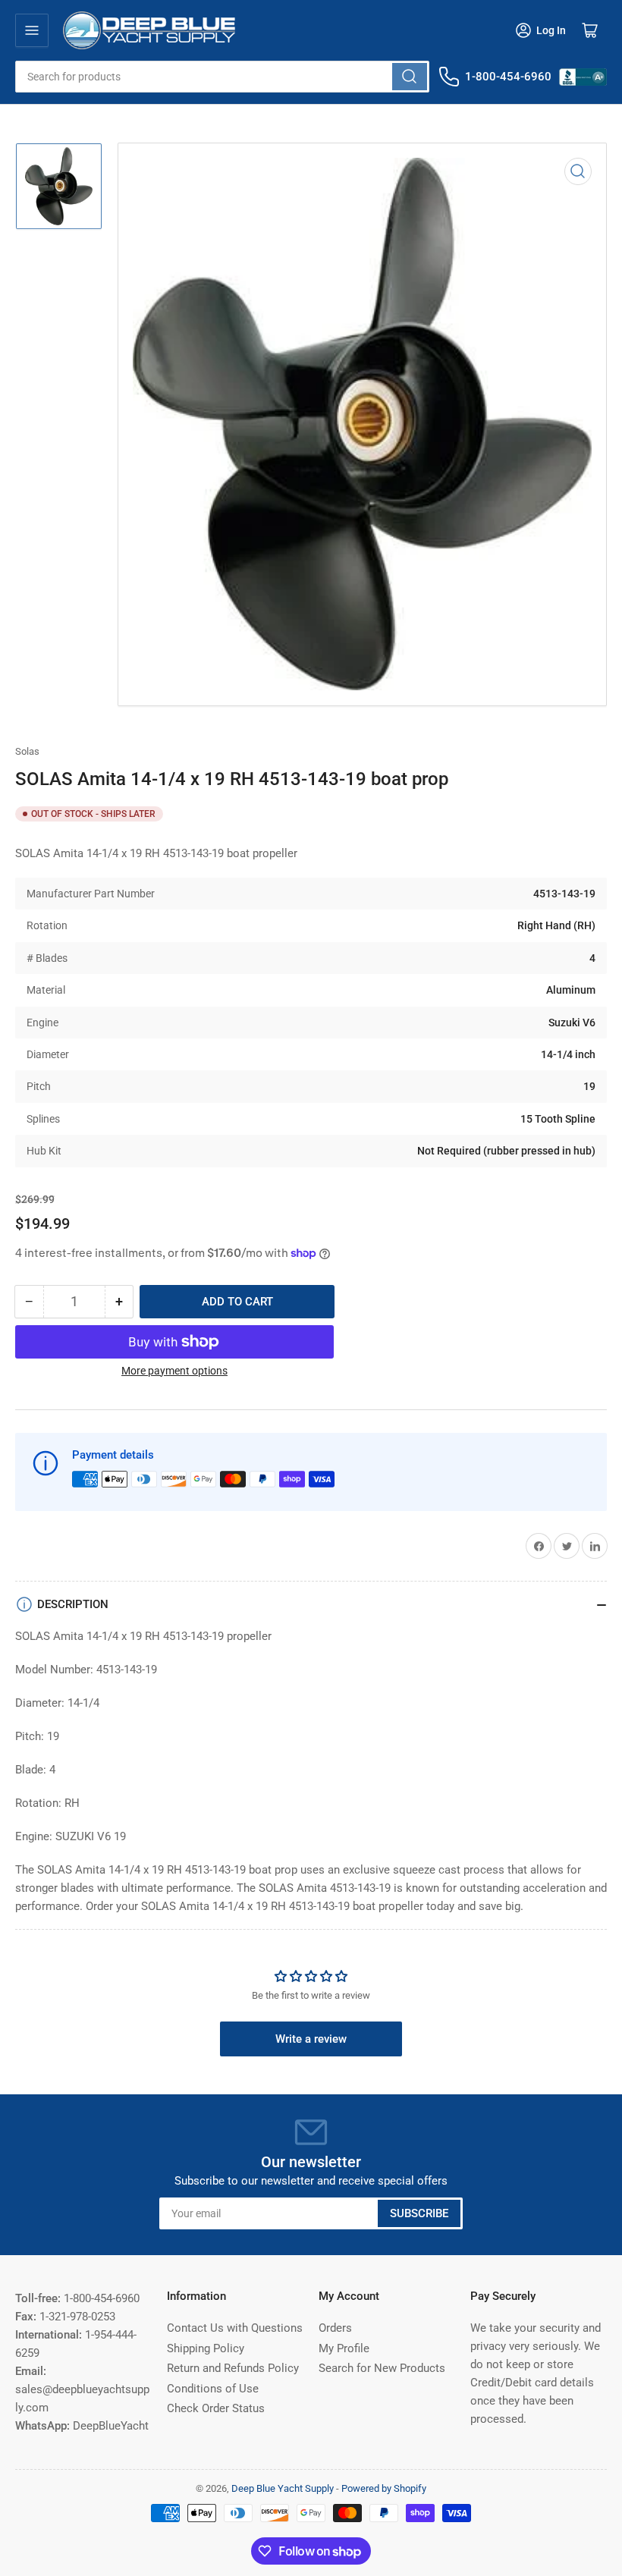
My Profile (344, 2348)
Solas (27, 751)
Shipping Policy (206, 2348)
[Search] (410, 77)
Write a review (311, 2039)
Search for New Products (382, 2368)
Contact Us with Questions (235, 2328)
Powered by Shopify (384, 2488)
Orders (335, 2328)
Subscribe (419, 2213)
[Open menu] (32, 30)
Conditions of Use (213, 2389)
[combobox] (222, 77)
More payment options (174, 1371)
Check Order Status (216, 2408)
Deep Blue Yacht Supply (283, 2488)
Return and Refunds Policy (233, 2368)
